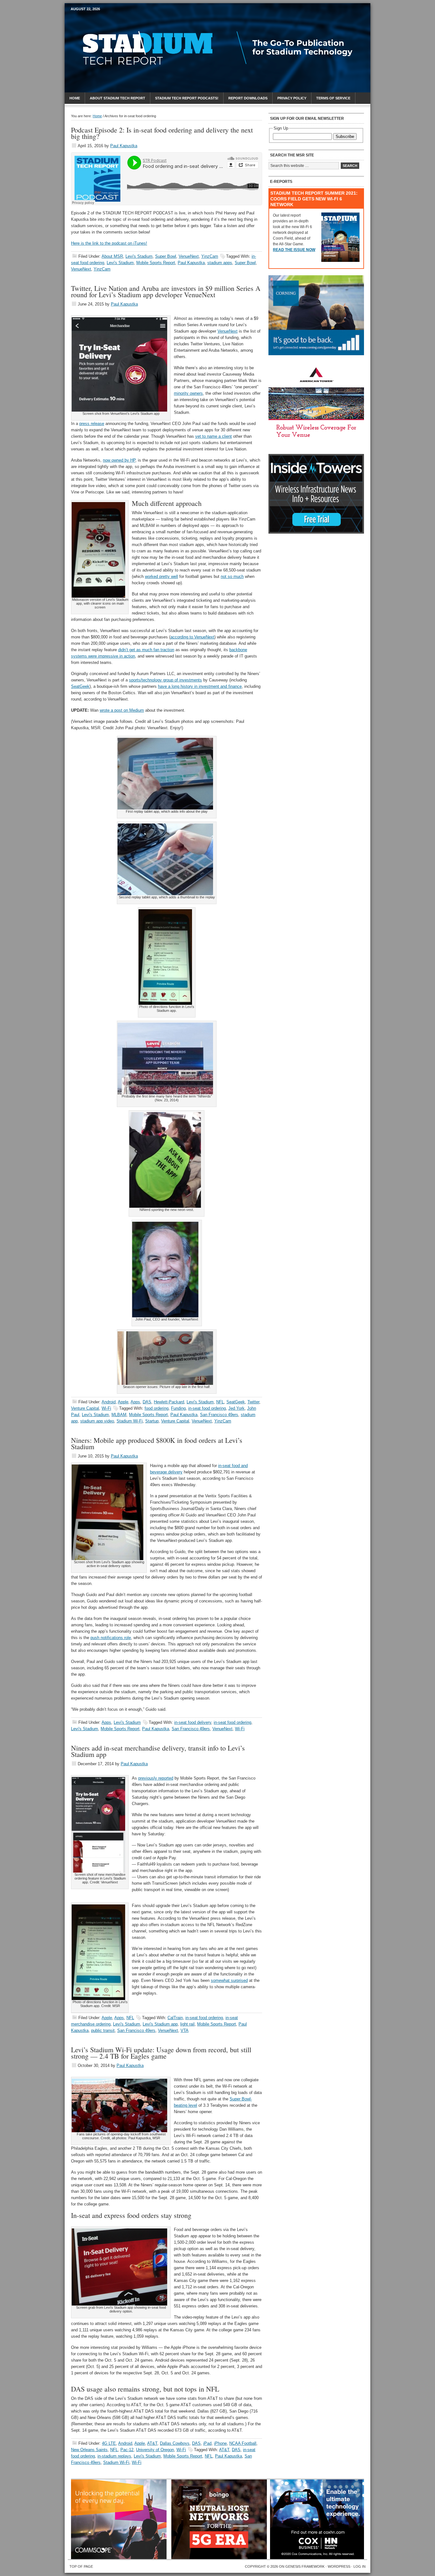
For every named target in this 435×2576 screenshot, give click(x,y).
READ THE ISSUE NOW (294, 250)
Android (109, 1402)
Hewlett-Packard (169, 1402)
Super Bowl (166, 256)
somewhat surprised (229, 1980)
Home (75, 98)
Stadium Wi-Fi (130, 1421)
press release (92, 424)
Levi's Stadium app (160, 2024)
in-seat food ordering (207, 1408)
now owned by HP (119, 460)
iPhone (220, 2443)
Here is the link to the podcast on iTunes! (109, 243)
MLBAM (119, 1415)
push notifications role (111, 1638)
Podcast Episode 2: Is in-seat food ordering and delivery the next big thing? (162, 133)
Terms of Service (333, 98)
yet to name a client (214, 436)
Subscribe (345, 137)
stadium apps (220, 263)
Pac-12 (127, 2450)
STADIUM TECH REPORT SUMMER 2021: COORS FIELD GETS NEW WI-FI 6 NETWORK (314, 199)
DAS (147, 1402)
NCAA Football (243, 2443)
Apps (135, 1402)
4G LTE (109, 2443)
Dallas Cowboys (175, 2443)
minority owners (188, 393)
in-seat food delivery (193, 1722)
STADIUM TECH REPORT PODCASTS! (187, 98)
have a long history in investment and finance (200, 686)
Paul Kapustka (124, 146)
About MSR (112, 256)
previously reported (156, 1778)
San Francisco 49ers (219, 1415)
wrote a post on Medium (122, 710)
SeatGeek (80, 686)
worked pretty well (161, 576)
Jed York (236, 1408)
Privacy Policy (292, 98)
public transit (103, 2030)
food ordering (157, 1408)
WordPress (339, 2566)
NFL (220, 1402)
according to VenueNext (192, 637)
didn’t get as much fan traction (146, 650)
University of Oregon (155, 2450)
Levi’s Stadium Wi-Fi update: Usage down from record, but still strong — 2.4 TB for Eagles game (161, 2053)
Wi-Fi (106, 1408)
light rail (187, 2024)
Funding (178, 1408)
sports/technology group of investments (165, 680)
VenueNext (189, 256)
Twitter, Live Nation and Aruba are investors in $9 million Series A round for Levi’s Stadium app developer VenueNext (166, 291)
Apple (123, 1402)
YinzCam (210, 256)
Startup (152, 1421)
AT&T (152, 2443)
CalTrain (175, 2018)
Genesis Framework (305, 2566)
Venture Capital (85, 1408)
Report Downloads (248, 98)
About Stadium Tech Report (118, 98)
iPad (207, 2443)
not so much (232, 576)
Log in (360, 2566)
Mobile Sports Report (121, 21)
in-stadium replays (114, 2456)
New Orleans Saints (89, 2450)
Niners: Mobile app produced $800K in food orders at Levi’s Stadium (157, 1443)
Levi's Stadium (139, 256)
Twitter (253, 1402)
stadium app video (97, 1421)
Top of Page (81, 2566)
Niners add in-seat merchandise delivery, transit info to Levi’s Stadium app (158, 1751)
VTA (185, 2030)
